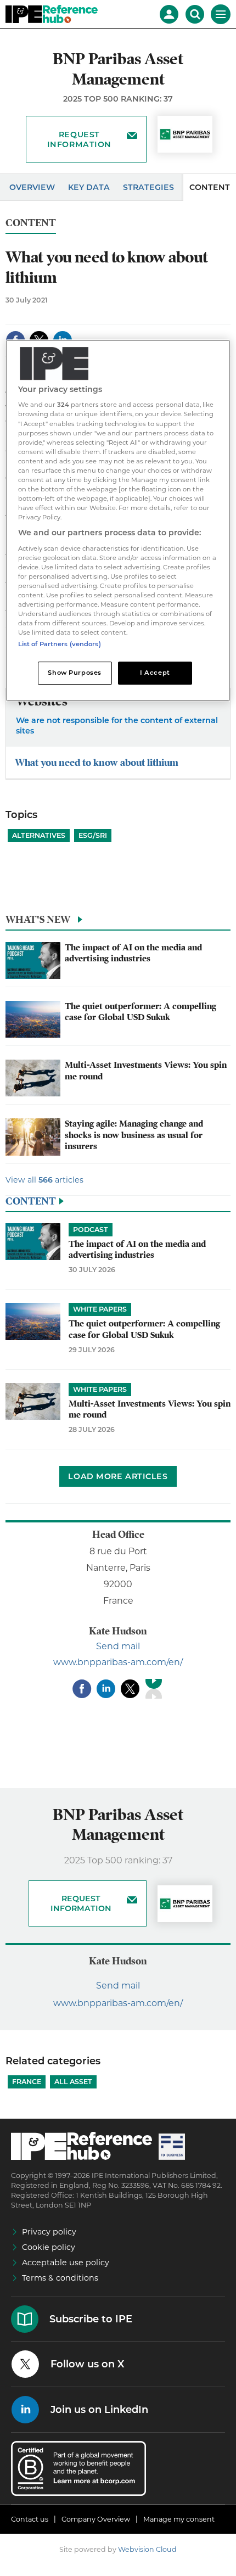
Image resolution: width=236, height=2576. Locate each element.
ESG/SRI (93, 835)
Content (31, 223)
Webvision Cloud (147, 2549)
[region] (118, 521)
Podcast (91, 1230)
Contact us (30, 2519)
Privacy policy (49, 2232)
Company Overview (96, 2519)
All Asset (73, 2082)
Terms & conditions (60, 2278)
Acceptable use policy (66, 2263)
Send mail (118, 1646)
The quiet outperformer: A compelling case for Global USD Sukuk (141, 1012)
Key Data (89, 187)
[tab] (118, 922)
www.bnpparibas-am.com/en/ (118, 1662)
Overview (32, 187)
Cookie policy (49, 2247)
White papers (100, 1309)
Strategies (148, 187)
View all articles (44, 1180)
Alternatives (39, 835)
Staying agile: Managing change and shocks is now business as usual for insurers (134, 1135)
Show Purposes (74, 673)
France (27, 2082)
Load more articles (118, 1476)
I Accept (155, 673)
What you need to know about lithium (97, 762)
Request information (79, 139)
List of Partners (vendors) (60, 645)
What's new (38, 919)
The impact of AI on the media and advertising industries (133, 953)
